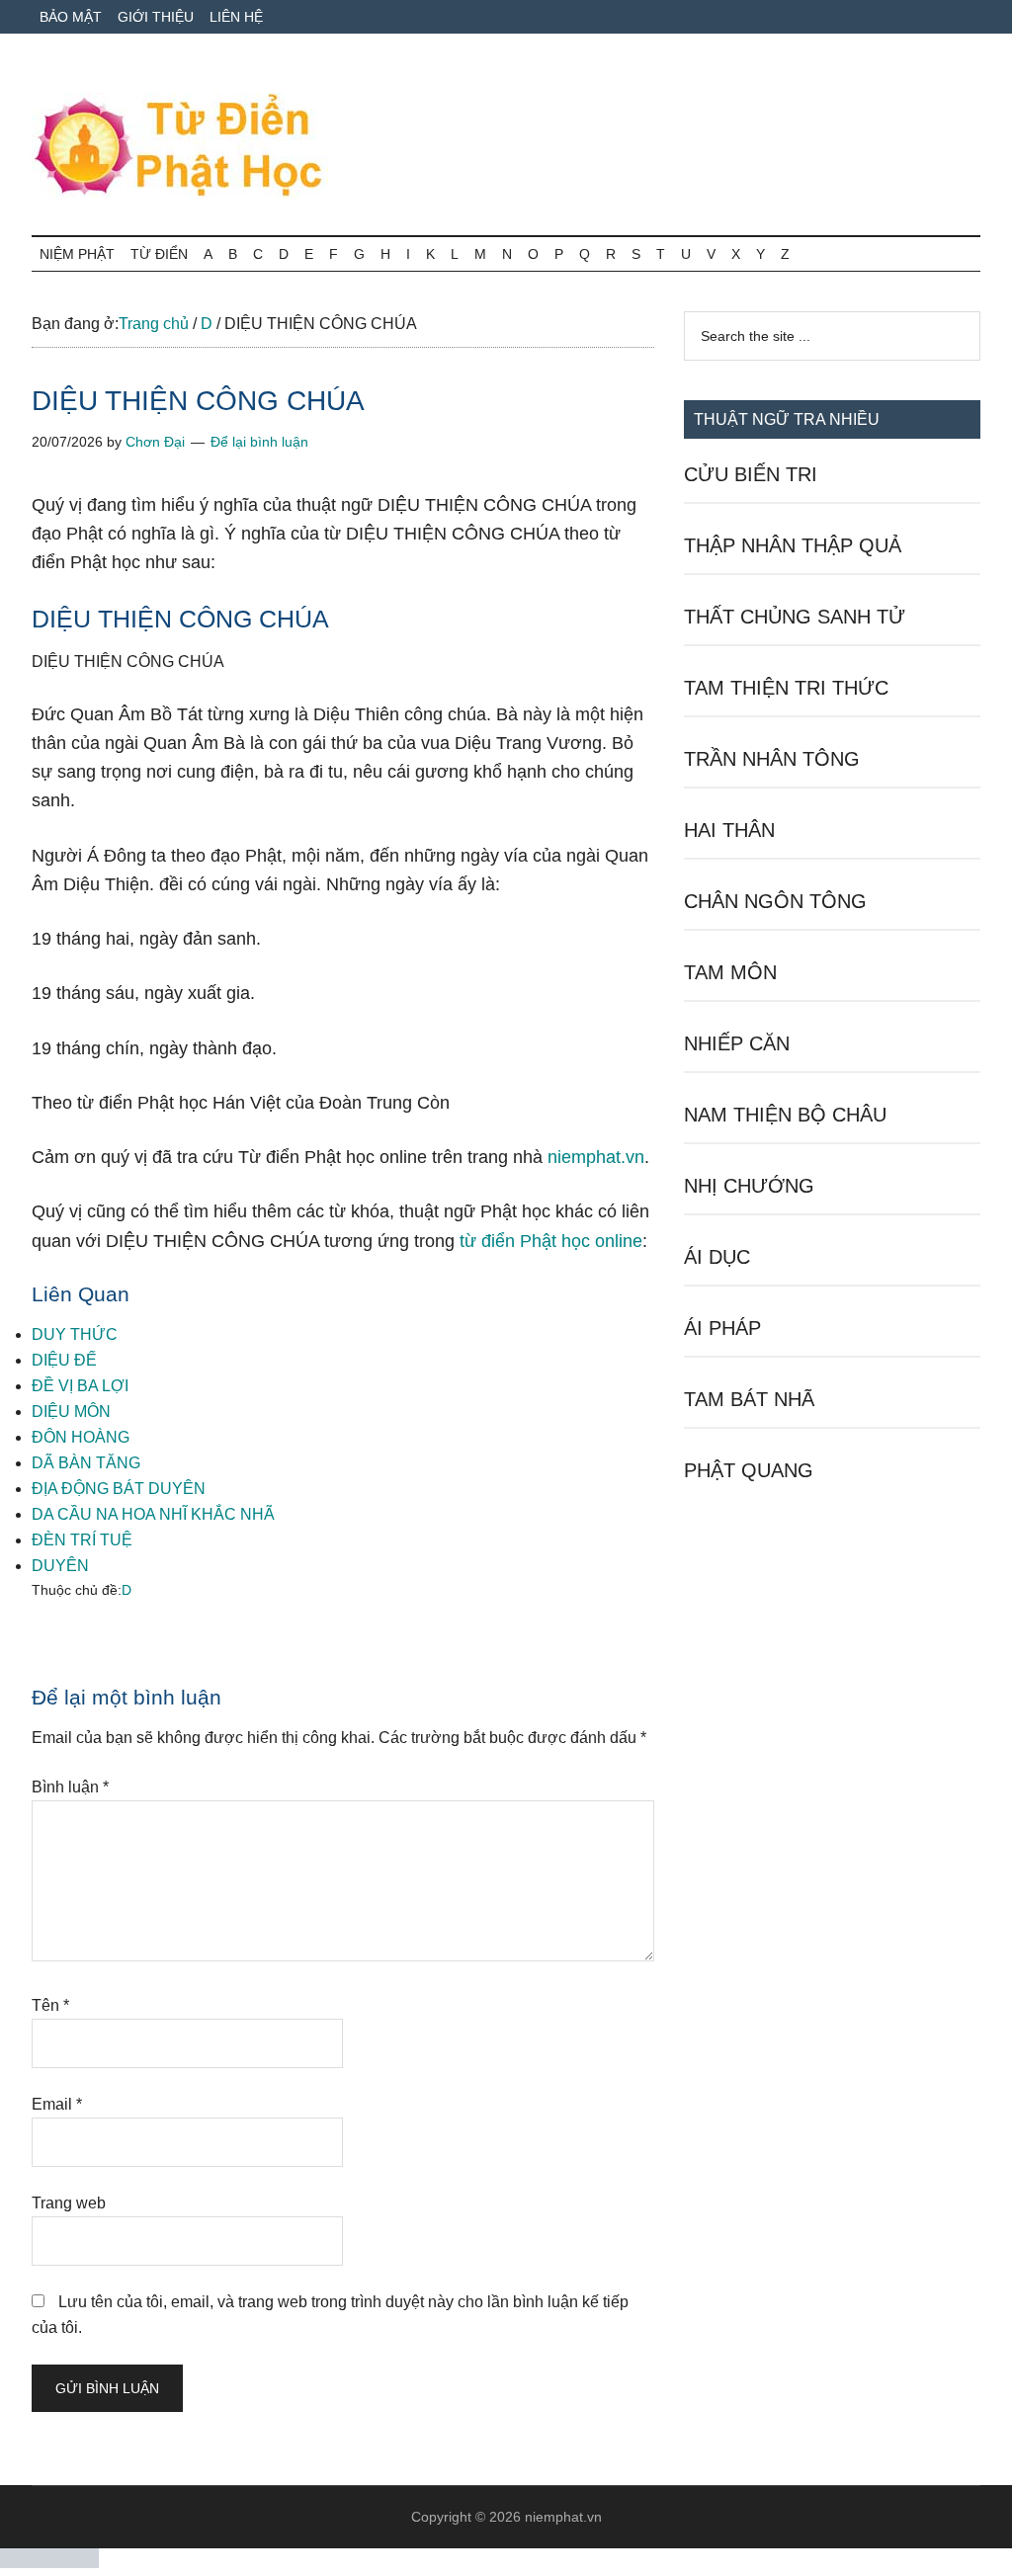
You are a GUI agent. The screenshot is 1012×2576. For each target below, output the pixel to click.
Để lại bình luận (259, 442)
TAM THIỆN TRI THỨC (786, 688)
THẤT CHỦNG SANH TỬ (795, 617)
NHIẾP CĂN (737, 1043)
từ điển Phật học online (551, 1241)
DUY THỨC (75, 1334)
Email (57, 2104)
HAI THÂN (729, 830)
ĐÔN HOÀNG (81, 1437)
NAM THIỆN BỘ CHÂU (785, 1115)
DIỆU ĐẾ (64, 1360)
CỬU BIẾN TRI (751, 474)
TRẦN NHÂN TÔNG (772, 759)
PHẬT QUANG (749, 1470)
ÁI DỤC (717, 1257)
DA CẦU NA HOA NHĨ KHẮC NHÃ (153, 1514)
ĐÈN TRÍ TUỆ (82, 1540)
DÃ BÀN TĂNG (86, 1463)
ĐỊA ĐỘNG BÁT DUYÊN (119, 1489)
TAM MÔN (730, 972)
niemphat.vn (596, 1157)
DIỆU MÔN (71, 1412)
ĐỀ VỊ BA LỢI (80, 1386)
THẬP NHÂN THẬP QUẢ (793, 545)
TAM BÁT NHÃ (749, 1399)
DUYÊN (60, 1566)
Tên (50, 2005)
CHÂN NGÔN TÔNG (775, 901)
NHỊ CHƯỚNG (749, 1186)
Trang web (69, 2203)
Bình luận (70, 1787)
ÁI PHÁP (722, 1328)
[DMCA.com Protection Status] (49, 2563)
